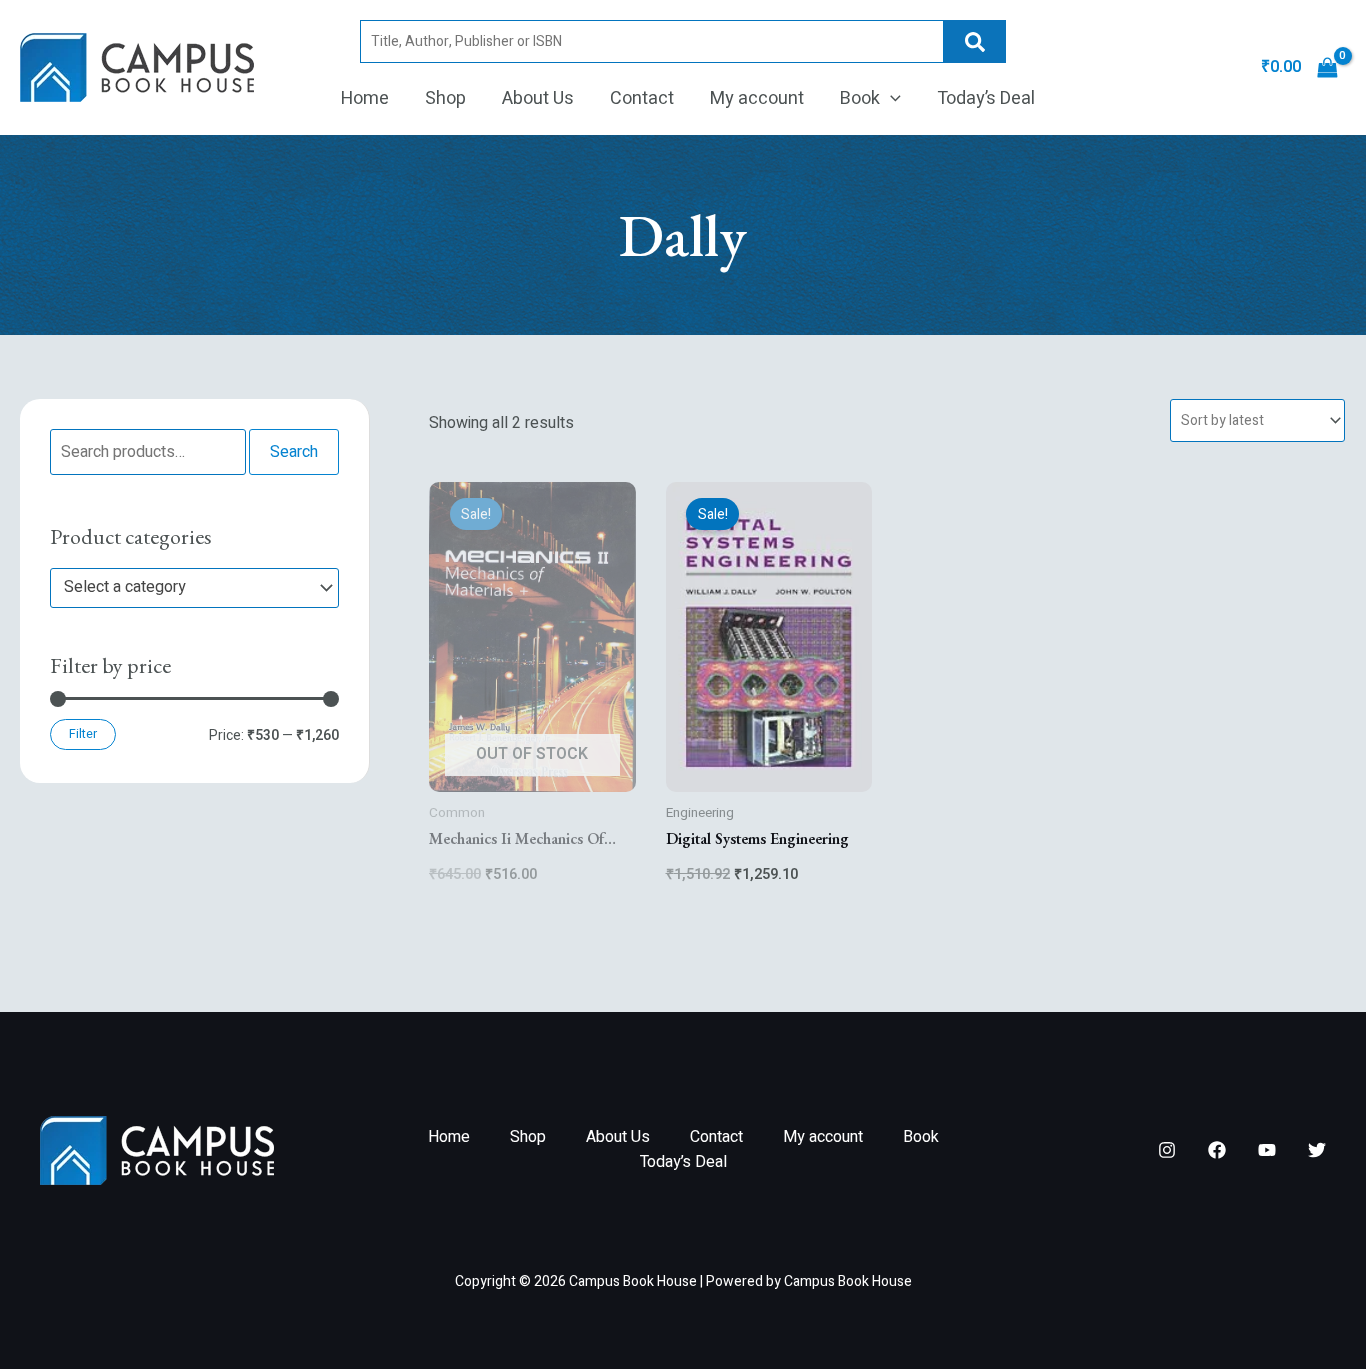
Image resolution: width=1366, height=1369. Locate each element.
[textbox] (185, 588)
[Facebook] (1217, 1150)
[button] (890, 99)
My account (757, 98)
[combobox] (194, 588)
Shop (445, 98)
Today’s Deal (986, 98)
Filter (83, 734)
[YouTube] (1267, 1150)
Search (975, 41)
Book (860, 98)
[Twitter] (1317, 1150)
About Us (538, 98)
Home (365, 98)
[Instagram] (1167, 1150)
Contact (642, 98)
